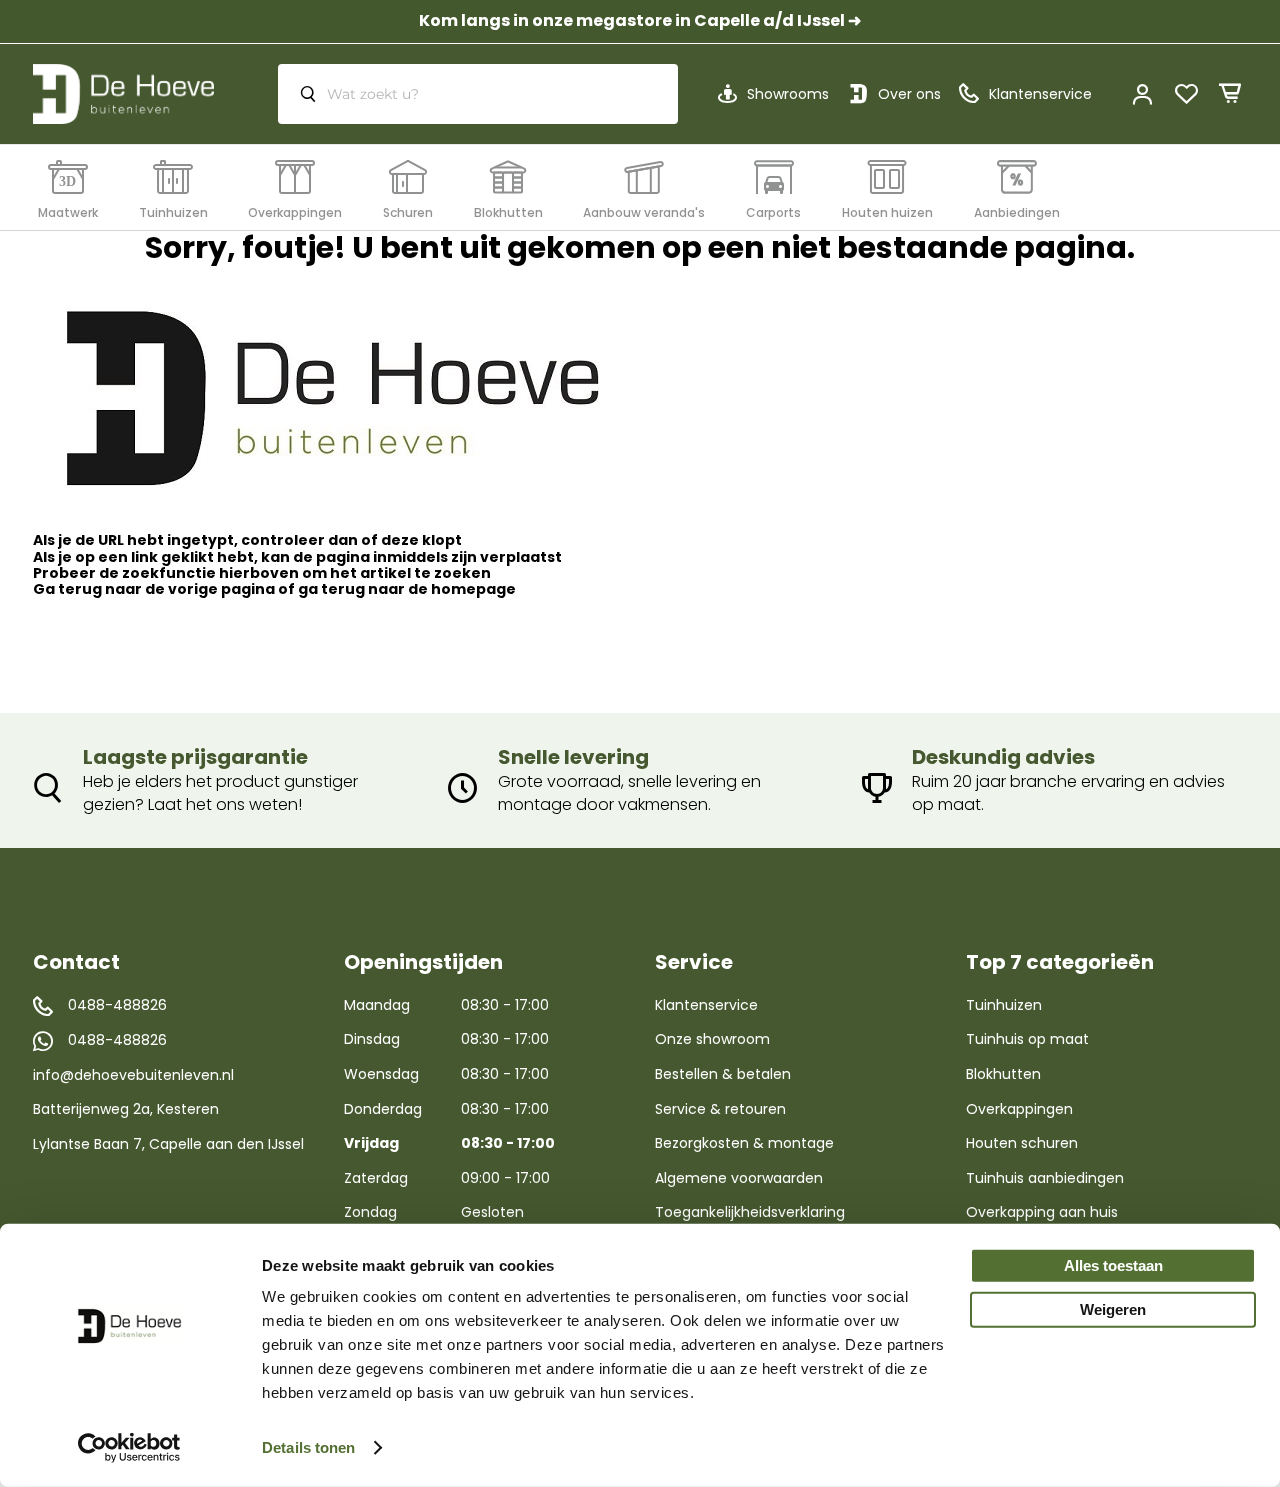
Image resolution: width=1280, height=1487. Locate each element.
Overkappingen (1019, 1109)
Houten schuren (1022, 1143)
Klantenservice (706, 1005)
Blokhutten (1003, 1074)
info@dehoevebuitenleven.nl (133, 1075)
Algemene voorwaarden (739, 1178)
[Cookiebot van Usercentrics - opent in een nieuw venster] (129, 1448)
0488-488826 (117, 1005)
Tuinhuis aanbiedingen (1045, 1178)
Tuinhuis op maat (1027, 1039)
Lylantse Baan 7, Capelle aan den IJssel (168, 1144)
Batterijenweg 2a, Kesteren (126, 1109)
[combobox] (478, 94)
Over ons (909, 94)
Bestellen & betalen (723, 1074)
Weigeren (1113, 1309)
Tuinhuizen (1004, 1005)
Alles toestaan (1113, 1265)
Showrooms (788, 94)
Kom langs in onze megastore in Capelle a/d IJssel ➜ (640, 20)
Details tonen (308, 1447)
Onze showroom (712, 1039)
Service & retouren (720, 1109)
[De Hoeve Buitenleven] (123, 94)
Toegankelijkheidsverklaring (750, 1212)
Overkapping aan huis (1042, 1212)
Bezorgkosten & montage (744, 1143)
